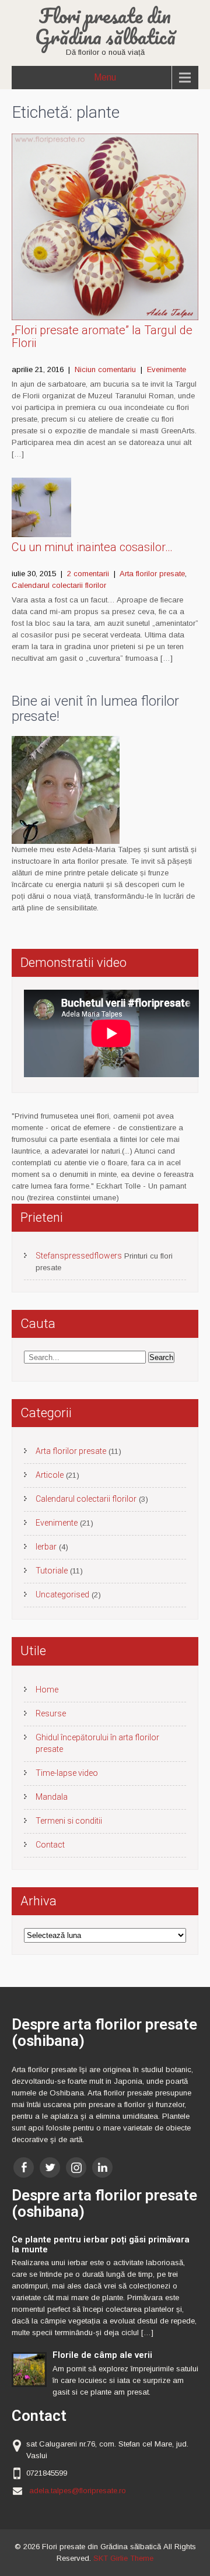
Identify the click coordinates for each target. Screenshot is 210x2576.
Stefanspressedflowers (79, 1256)
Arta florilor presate (152, 574)
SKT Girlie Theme (123, 2558)
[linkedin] (102, 2167)
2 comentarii (88, 574)
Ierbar (46, 1547)
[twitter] (50, 2167)
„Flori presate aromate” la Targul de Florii (102, 337)
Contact (50, 1845)
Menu (105, 77)
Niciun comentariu (105, 369)
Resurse (51, 1713)
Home (47, 1690)
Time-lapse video (67, 1773)
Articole (50, 1475)
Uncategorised (62, 1594)
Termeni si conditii (69, 1821)
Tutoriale (52, 1571)
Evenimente (167, 369)
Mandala (52, 1797)
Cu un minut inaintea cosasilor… (92, 547)
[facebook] (24, 2167)
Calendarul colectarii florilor (59, 585)
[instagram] (76, 2167)
